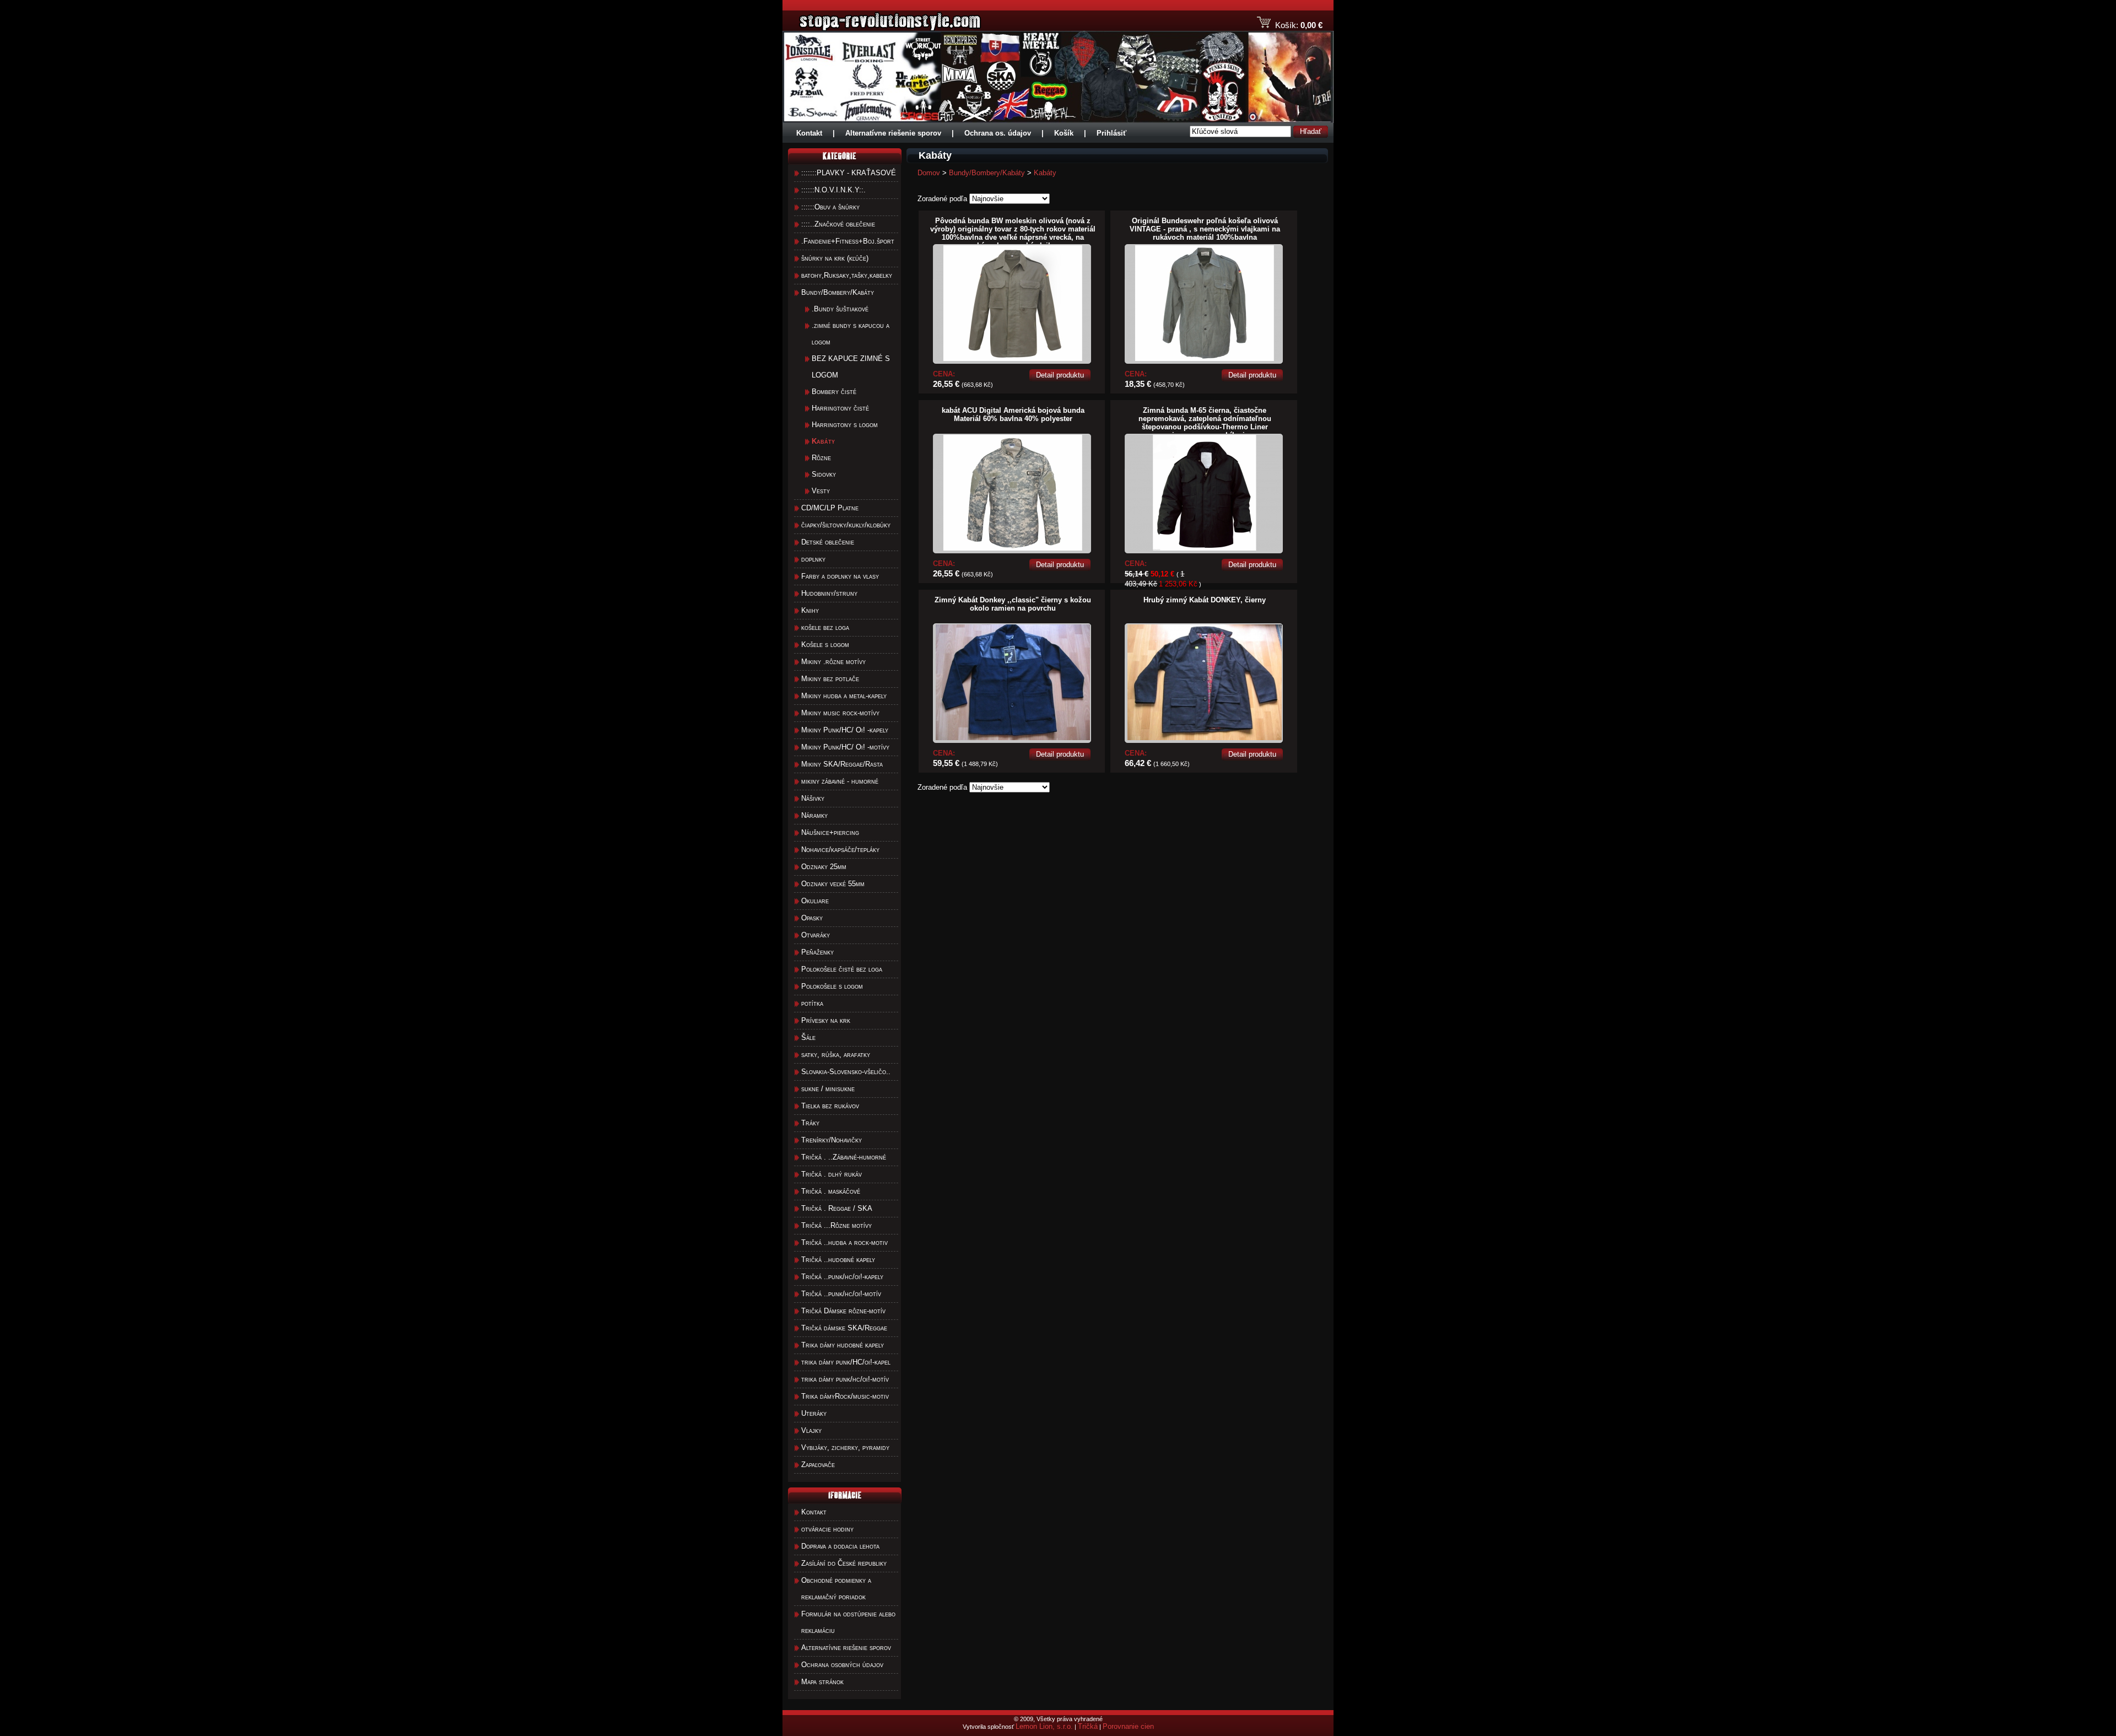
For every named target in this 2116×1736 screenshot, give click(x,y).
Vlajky (811, 1430)
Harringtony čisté (840, 408)
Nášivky (813, 798)
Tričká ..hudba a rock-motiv (844, 1242)
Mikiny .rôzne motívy (833, 662)
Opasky (812, 918)
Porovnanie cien (1128, 1726)
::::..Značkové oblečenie (838, 224)
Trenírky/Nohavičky (832, 1140)
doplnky (813, 559)
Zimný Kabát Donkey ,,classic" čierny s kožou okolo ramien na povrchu (1013, 604)
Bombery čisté (834, 392)
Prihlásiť (1111, 133)
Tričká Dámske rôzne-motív (843, 1311)
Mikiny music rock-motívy (840, 713)
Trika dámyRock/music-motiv (845, 1396)
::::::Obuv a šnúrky (830, 207)
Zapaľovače (818, 1465)
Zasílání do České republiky (844, 1563)
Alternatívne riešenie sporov (893, 133)
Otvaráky (816, 935)
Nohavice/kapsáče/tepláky (840, 850)
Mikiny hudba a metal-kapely (844, 696)
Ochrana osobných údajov (842, 1665)
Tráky (810, 1123)
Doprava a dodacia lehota (840, 1546)
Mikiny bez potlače (830, 679)
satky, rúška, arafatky (836, 1055)
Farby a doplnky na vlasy (840, 576)
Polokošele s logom (832, 986)
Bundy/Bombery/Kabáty (838, 292)
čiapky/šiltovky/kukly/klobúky (846, 525)
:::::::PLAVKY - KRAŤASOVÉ (849, 173)
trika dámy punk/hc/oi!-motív (845, 1379)
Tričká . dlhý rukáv (832, 1174)
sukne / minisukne (828, 1089)
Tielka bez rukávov (830, 1106)
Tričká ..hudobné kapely (838, 1260)
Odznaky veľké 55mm (833, 884)
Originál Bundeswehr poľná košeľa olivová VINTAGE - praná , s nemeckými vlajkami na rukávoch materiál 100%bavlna (1205, 229)
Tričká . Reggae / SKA (837, 1208)
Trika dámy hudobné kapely (843, 1345)
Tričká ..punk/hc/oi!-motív (841, 1294)
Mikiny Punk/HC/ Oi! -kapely (845, 730)
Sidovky (824, 474)
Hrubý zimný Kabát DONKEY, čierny (1205, 600)
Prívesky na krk (826, 1020)
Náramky (814, 815)
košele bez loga (825, 627)
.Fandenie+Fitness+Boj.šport (848, 241)
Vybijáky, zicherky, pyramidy (845, 1447)
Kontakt (809, 133)
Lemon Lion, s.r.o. (1044, 1726)
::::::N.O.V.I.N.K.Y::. (833, 190)
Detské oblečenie (828, 542)
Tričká (1088, 1726)
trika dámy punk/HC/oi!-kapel (846, 1362)
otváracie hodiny (827, 1529)
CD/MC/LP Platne (830, 508)
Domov (929, 173)
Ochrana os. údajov (998, 133)
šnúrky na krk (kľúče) (835, 258)
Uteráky (814, 1413)
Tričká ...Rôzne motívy (836, 1225)
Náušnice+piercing (830, 832)
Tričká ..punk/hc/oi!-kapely (842, 1277)
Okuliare (815, 901)
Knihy (810, 610)
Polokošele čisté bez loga (842, 969)
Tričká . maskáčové (831, 1191)
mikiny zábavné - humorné (840, 781)
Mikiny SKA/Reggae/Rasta (842, 764)
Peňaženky (817, 952)
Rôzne (821, 458)
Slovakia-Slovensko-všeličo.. (846, 1072)
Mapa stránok (822, 1682)
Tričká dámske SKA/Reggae (844, 1328)
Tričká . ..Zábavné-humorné (844, 1157)
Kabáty (1045, 173)
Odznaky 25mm (824, 867)
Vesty (821, 491)
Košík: (1287, 25)
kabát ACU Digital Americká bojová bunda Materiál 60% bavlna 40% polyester (1013, 414)
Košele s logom (825, 645)
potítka (812, 1003)
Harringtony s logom (845, 425)
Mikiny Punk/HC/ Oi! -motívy (845, 747)
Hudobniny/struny (829, 593)
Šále (808, 1037)
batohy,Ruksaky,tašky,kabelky (847, 275)
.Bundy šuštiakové (840, 309)
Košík (1064, 133)
